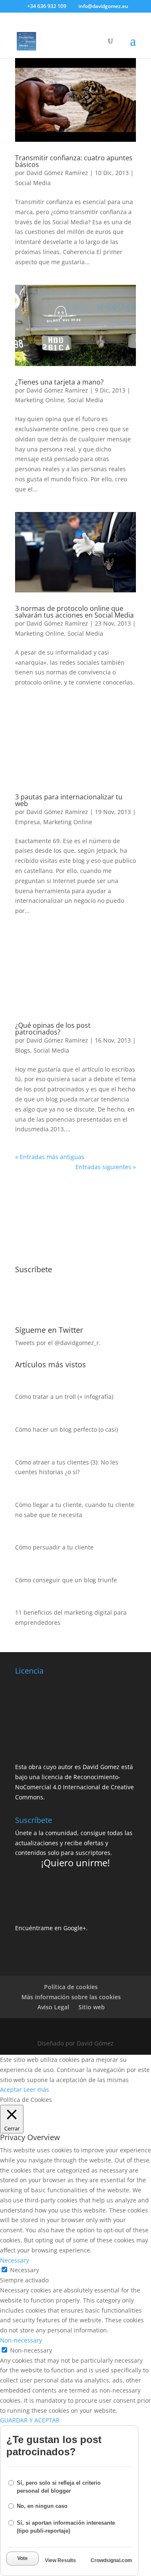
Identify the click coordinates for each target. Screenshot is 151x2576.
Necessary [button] (14, 2260)
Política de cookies (71, 1987)
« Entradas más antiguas (50, 1157)
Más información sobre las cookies (71, 1997)
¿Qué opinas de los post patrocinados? (53, 1029)
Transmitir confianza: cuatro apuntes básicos (74, 161)
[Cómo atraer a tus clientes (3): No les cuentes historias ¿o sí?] (23, 1452)
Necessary (25, 2270)
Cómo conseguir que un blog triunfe (66, 1580)
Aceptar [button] (11, 2089)
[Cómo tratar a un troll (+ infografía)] (23, 1387)
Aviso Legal (53, 2007)
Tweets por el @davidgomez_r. (58, 1343)
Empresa (27, 822)
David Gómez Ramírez (57, 173)
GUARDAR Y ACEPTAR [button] (30, 2420)
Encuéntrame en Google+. (51, 1928)
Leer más (36, 2089)
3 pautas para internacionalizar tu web (69, 800)
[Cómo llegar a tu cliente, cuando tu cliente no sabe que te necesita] (23, 1495)
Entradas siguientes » (106, 1167)
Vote (22, 2558)
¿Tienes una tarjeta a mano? (59, 382)
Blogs (23, 1050)
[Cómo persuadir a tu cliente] (23, 1537)
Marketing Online (40, 400)
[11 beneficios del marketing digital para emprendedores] (23, 1603)
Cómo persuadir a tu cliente (54, 1547)
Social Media (33, 183)
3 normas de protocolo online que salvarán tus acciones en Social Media (74, 612)
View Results (60, 2560)
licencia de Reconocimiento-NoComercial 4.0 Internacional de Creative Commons (74, 1787)
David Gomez (101, 1767)
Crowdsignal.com (111, 2560)
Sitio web (92, 2007)
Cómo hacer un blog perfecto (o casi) (66, 1429)
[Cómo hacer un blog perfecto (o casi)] (23, 1419)
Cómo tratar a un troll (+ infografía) (64, 1397)
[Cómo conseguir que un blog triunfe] (23, 1570)
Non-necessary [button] (21, 2340)
